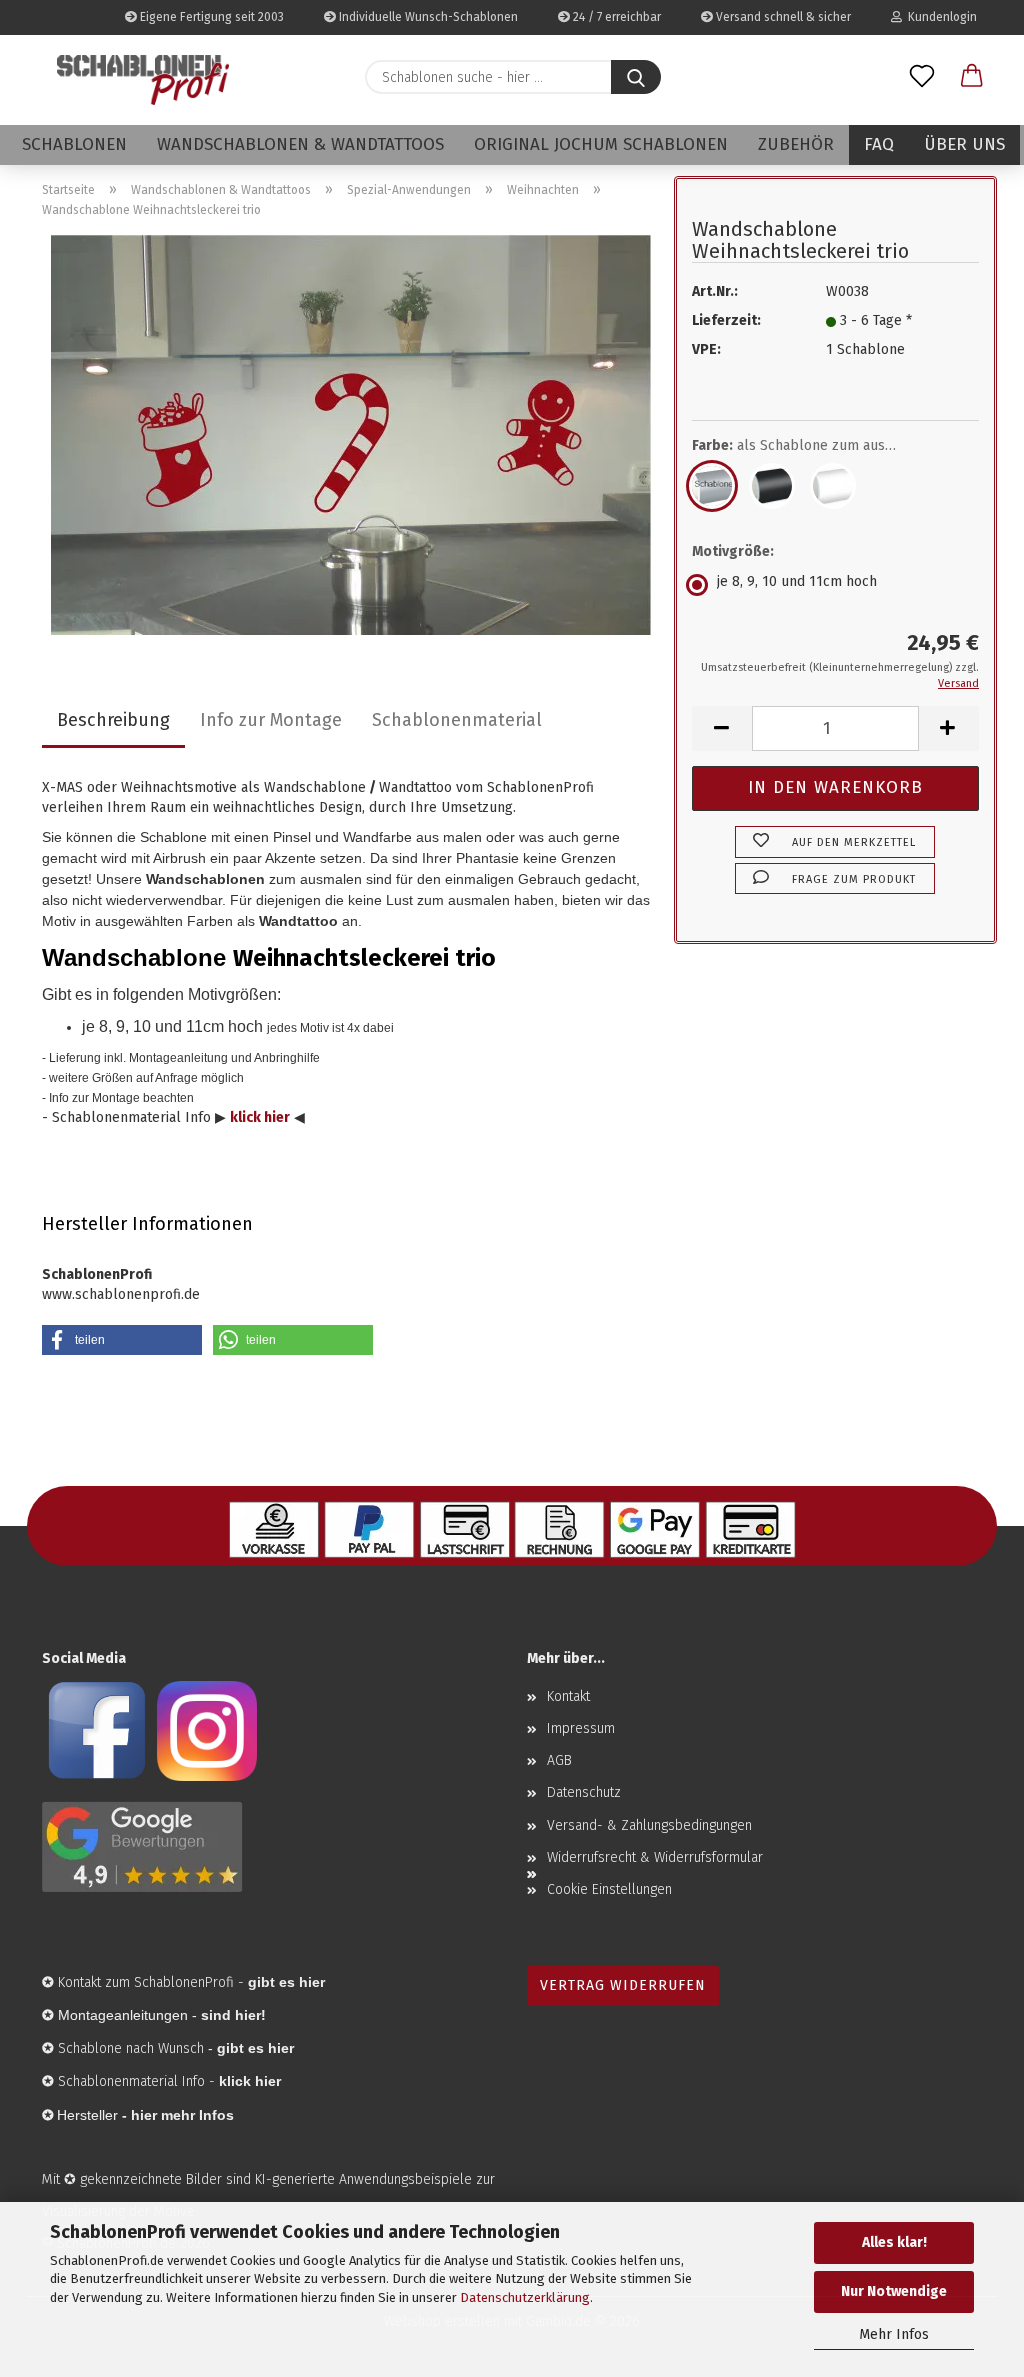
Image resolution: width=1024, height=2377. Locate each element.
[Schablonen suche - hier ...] (636, 77)
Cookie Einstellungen (609, 1889)
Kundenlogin (939, 17)
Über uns (964, 144)
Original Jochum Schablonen (601, 144)
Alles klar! (894, 2242)
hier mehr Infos (182, 2115)
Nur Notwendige (894, 2291)
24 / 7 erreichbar (615, 17)
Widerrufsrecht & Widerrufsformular (655, 1857)
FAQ (879, 144)
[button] (972, 77)
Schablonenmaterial (457, 720)
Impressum (581, 1728)
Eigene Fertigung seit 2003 (210, 17)
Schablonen (74, 144)
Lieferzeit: (726, 320)
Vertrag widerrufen (623, 1985)
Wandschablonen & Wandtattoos (300, 144)
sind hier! (233, 2015)
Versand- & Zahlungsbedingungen (649, 1825)
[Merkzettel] (922, 77)
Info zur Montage (271, 720)
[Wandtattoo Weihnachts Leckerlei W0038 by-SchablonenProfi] (351, 434)
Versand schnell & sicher (782, 17)
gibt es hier (255, 2048)
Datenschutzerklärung (525, 2297)
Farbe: (808, 445)
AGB (559, 1760)
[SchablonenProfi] (143, 80)
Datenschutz (584, 1792)
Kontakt (568, 1696)
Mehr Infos (894, 2334)
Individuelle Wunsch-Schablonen (427, 17)
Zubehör (796, 144)
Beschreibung (113, 720)
